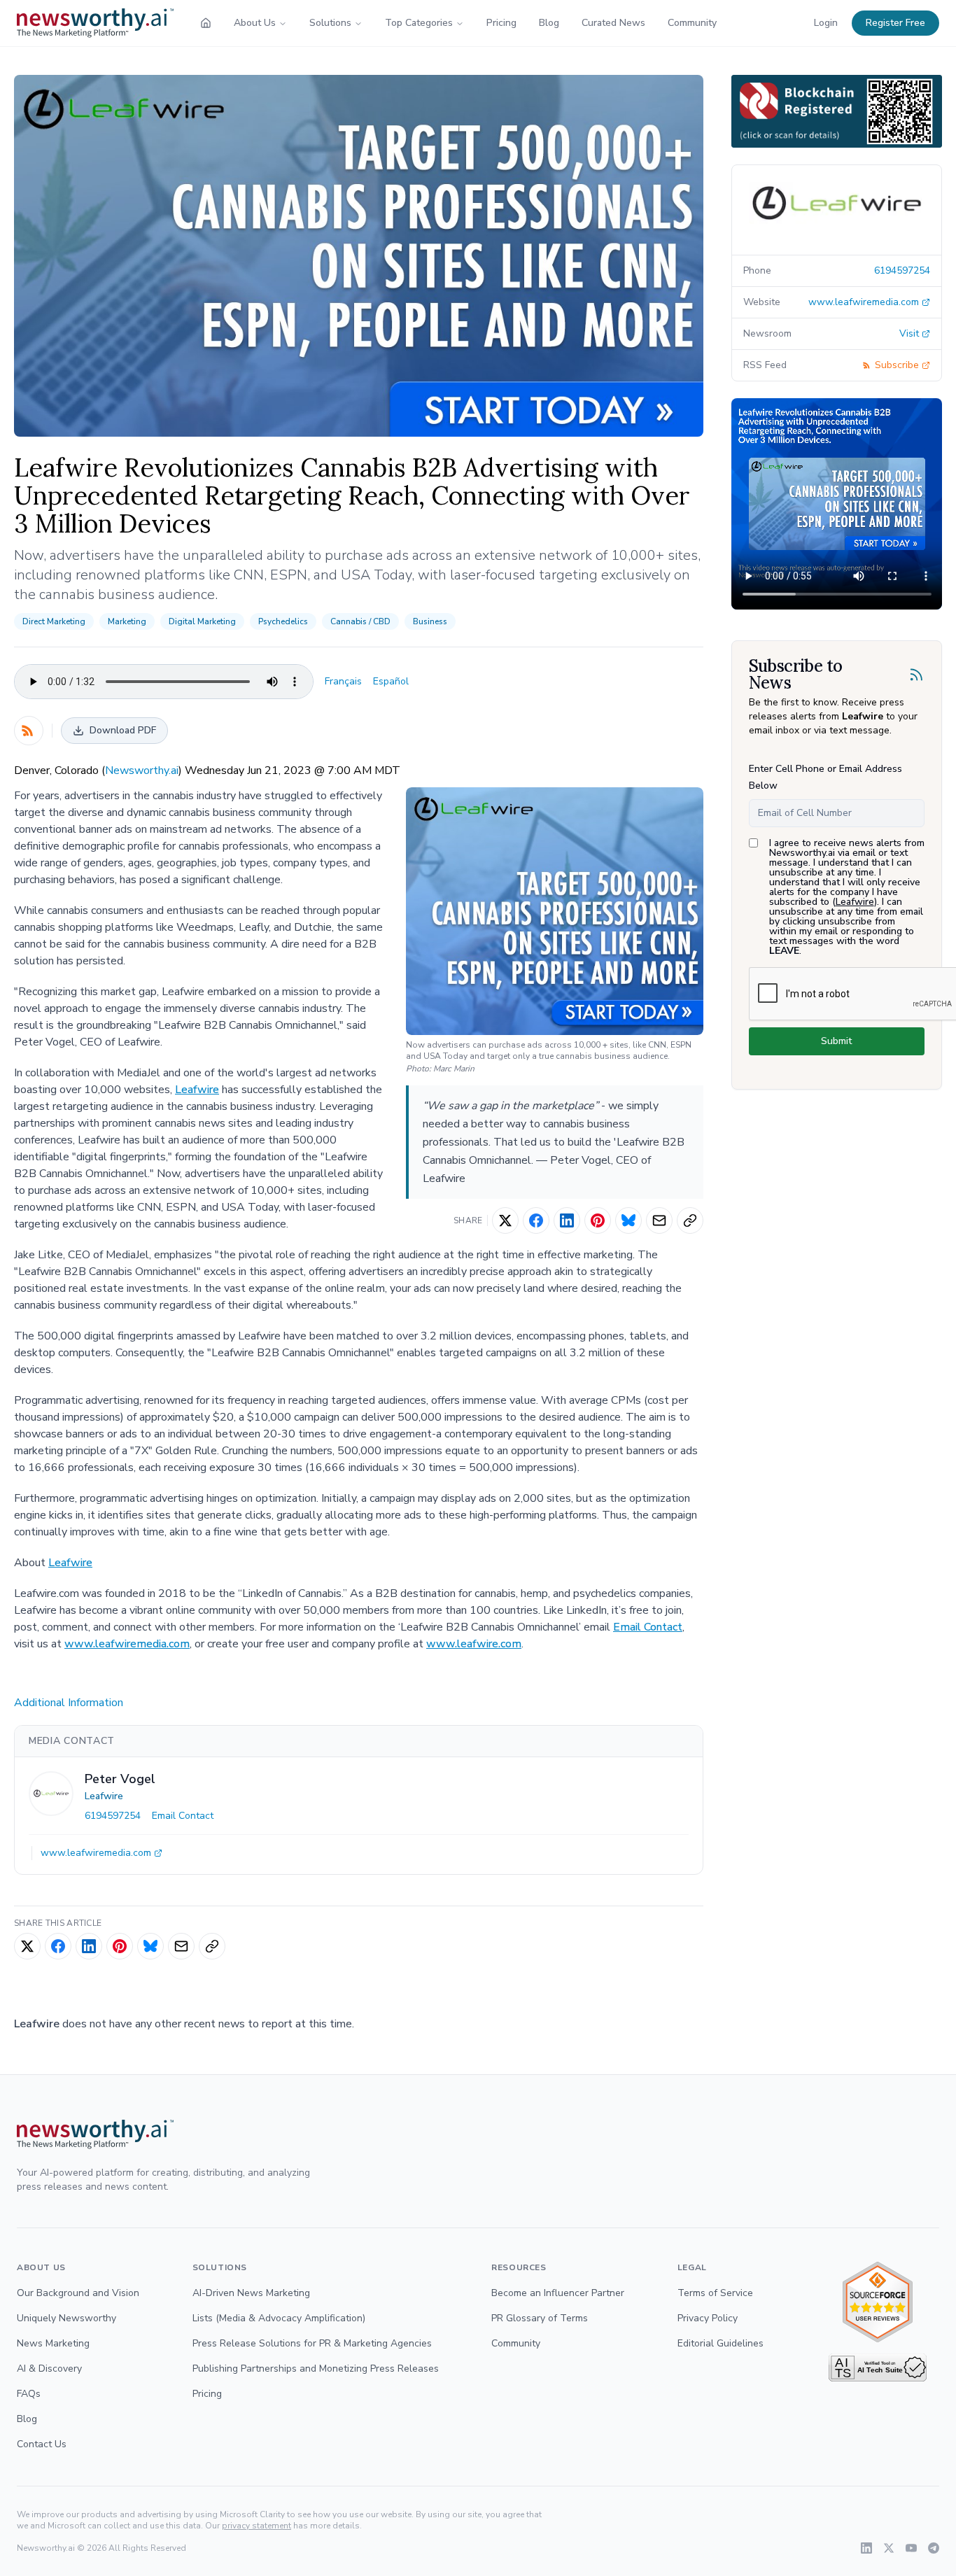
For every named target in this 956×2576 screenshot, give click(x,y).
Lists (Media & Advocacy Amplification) (279, 2318)
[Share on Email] (659, 1220)
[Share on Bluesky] (628, 1220)
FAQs (29, 2394)
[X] (889, 2548)
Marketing (127, 621)
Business (430, 621)
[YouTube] (911, 2548)
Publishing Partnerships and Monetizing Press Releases (316, 2369)
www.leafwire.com (474, 1644)
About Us (255, 23)
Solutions (330, 23)
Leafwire (197, 1090)
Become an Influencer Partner (558, 2293)
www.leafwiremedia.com (127, 1644)
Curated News (613, 23)
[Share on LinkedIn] (567, 1220)
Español (391, 681)
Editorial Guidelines (720, 2343)
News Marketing (53, 2343)
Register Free (895, 23)
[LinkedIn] (866, 2548)
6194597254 (113, 1816)
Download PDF (123, 730)
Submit (836, 1041)
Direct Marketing (54, 621)
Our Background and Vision (78, 2293)
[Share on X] (505, 1220)
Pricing (501, 23)
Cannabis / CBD (360, 621)
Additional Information (69, 1703)
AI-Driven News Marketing (251, 2293)
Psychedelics (283, 621)
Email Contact (648, 1627)
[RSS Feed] (29, 731)
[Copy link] (690, 1220)
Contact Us (42, 2444)
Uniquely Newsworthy (66, 2318)
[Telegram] (934, 2548)
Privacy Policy (708, 2318)
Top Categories (419, 23)
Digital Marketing (202, 621)
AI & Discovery (49, 2369)
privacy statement (256, 2526)
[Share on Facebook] (536, 1220)
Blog (549, 23)
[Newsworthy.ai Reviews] (878, 2302)
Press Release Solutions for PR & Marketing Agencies (312, 2343)
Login (826, 23)
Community (692, 23)
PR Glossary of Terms (540, 2318)
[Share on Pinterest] (598, 1220)
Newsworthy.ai (142, 770)
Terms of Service (715, 2293)
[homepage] (206, 23)
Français (343, 681)
